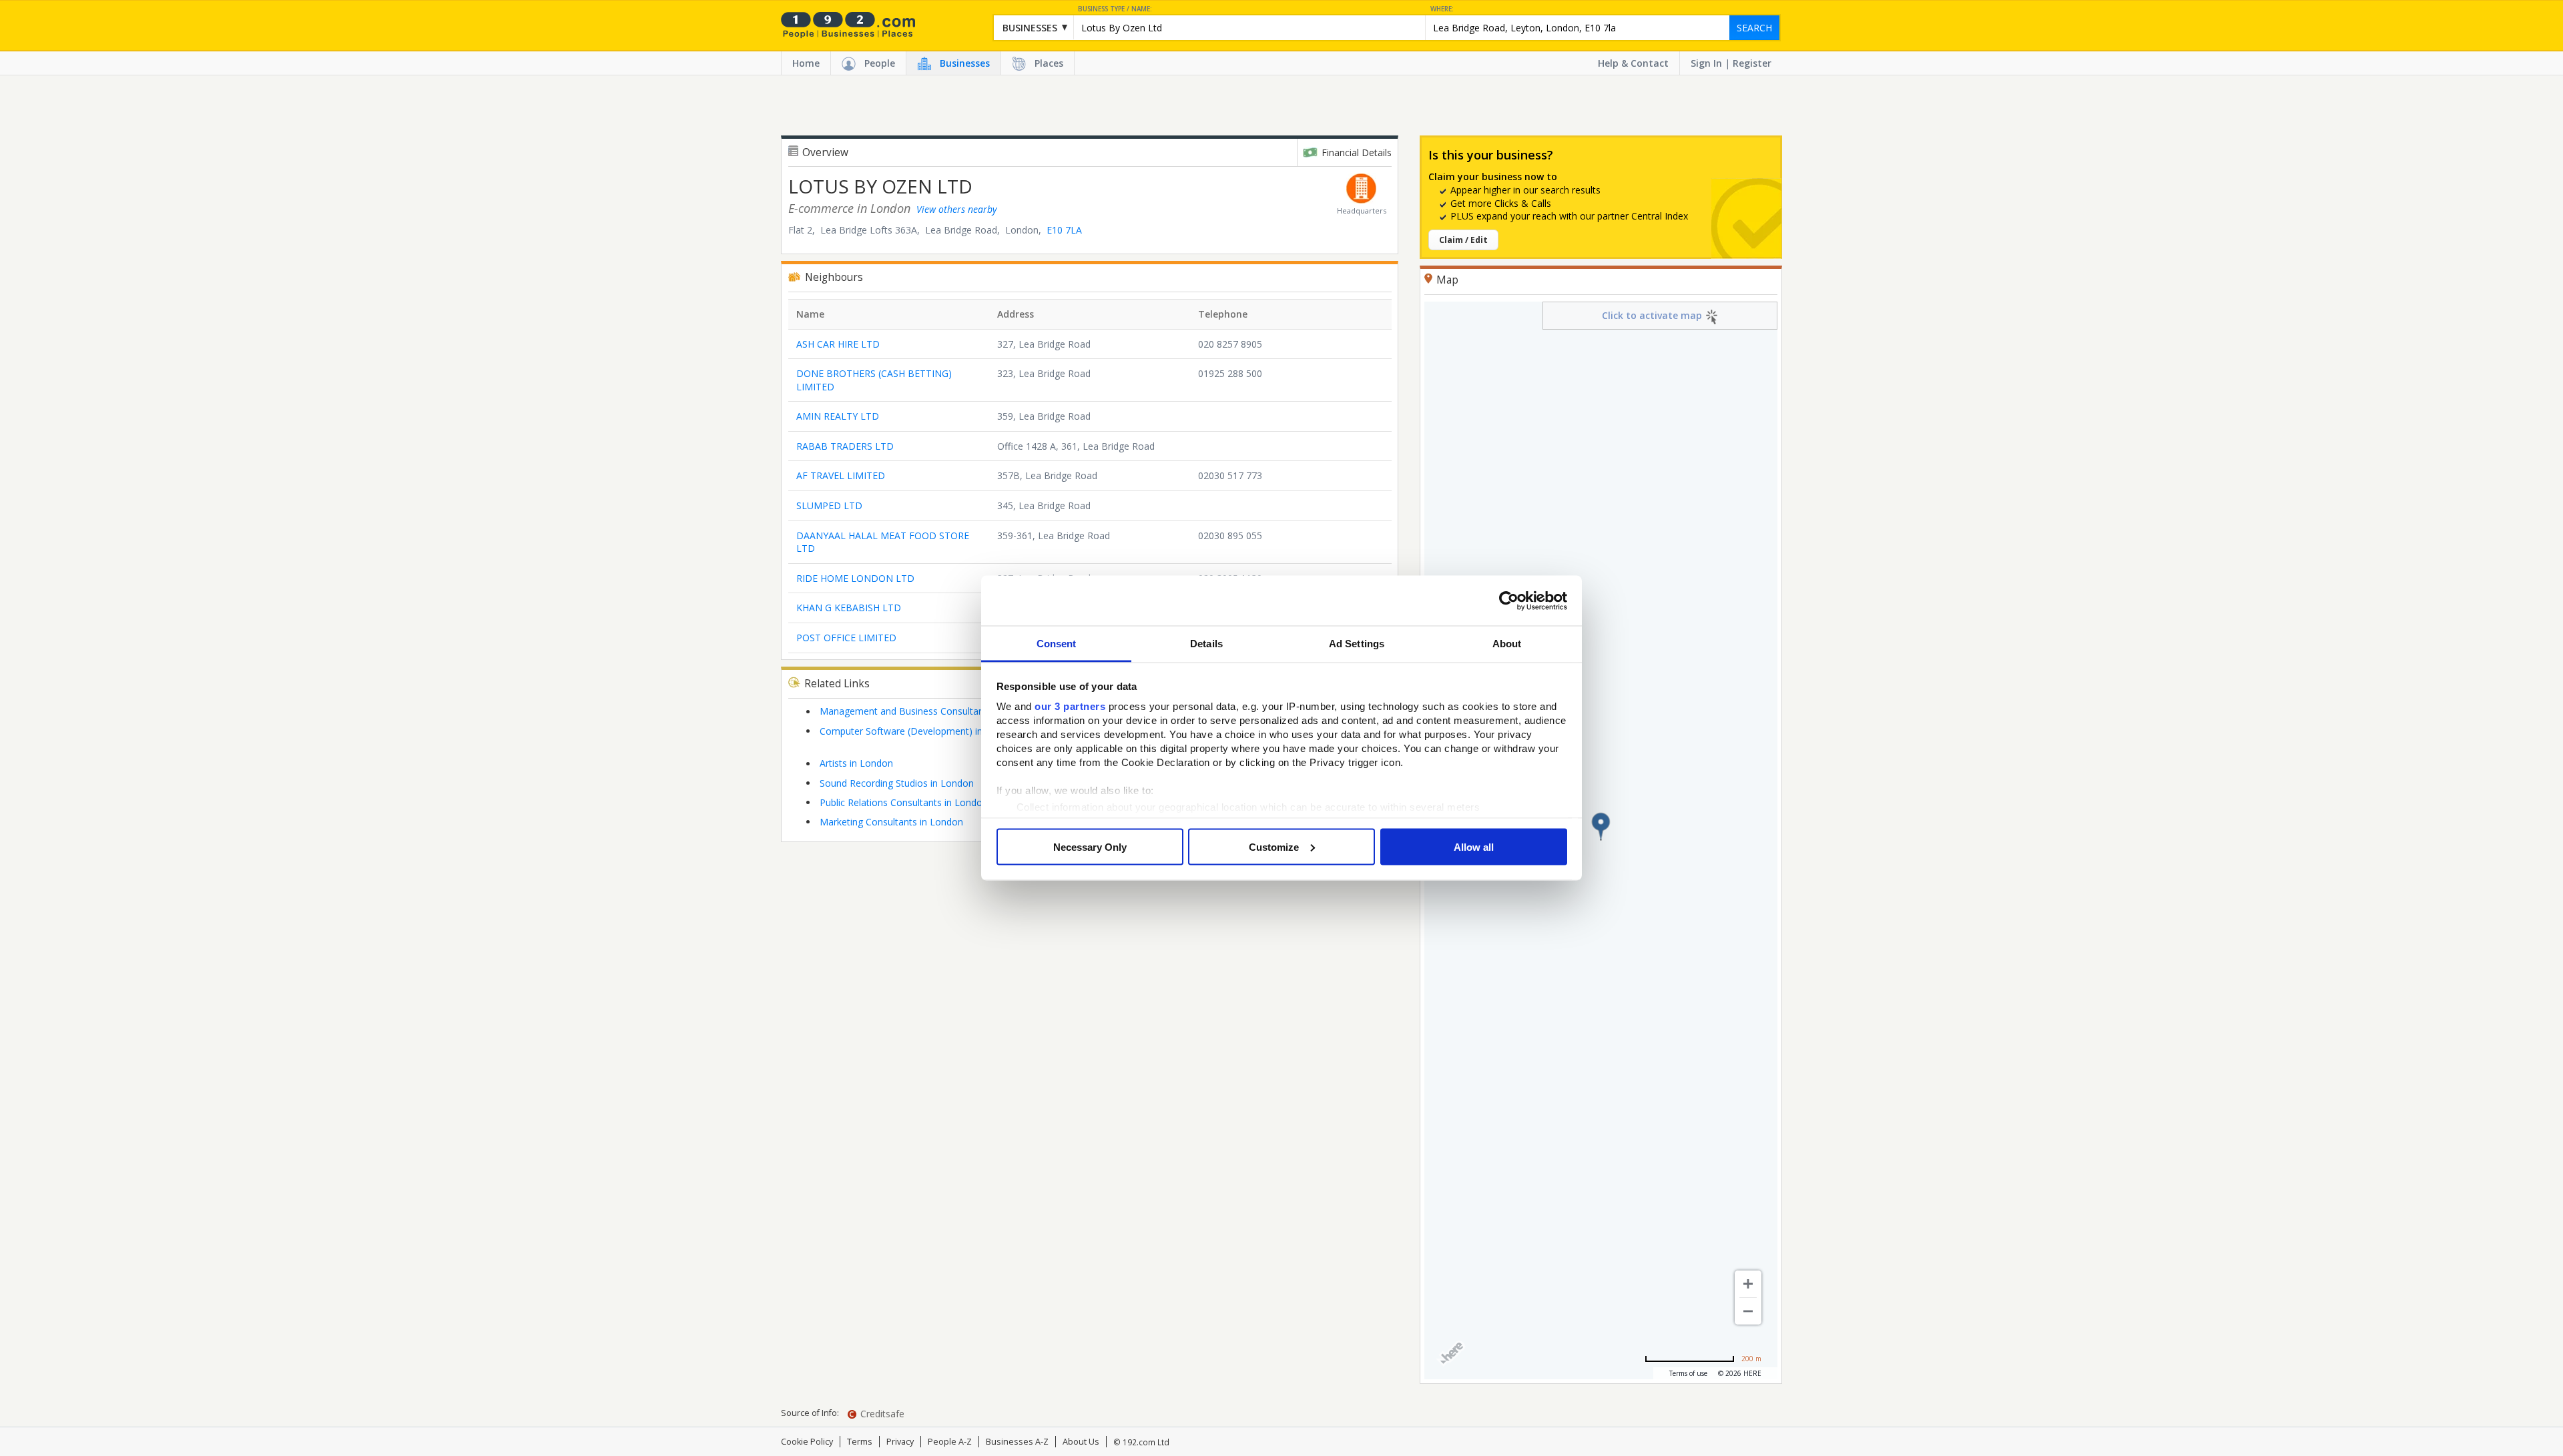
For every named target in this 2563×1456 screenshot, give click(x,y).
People (880, 63)
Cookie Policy (807, 1442)
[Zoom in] (1748, 1284)
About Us (1081, 1442)
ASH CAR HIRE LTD (838, 344)
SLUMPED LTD (829, 505)
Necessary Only (1090, 846)
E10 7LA (1064, 230)
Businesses (965, 63)
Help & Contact (1633, 63)
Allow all (1474, 846)
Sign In (1706, 63)
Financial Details (1357, 152)
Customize (1274, 846)
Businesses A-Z (1017, 1442)
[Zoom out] (1748, 1311)
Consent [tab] (1057, 644)
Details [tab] (1206, 644)
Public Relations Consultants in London (904, 802)
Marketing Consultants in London (891, 822)
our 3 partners (1070, 706)
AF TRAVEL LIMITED (841, 475)
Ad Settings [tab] (1357, 644)
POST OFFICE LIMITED (846, 638)
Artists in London (856, 763)
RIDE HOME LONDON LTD (855, 578)
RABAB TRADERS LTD (845, 446)
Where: (1442, 9)
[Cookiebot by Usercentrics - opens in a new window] (1509, 601)
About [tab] (1507, 644)
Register (1752, 63)
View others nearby (956, 209)
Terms (860, 1442)
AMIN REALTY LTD (838, 416)
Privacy (900, 1442)
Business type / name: (1115, 9)
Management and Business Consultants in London (929, 711)
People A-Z (950, 1442)
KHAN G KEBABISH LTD (849, 608)
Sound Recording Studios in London (897, 783)
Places (1049, 63)
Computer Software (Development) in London (919, 731)
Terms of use (1688, 1373)
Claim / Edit (1463, 240)
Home (806, 63)
